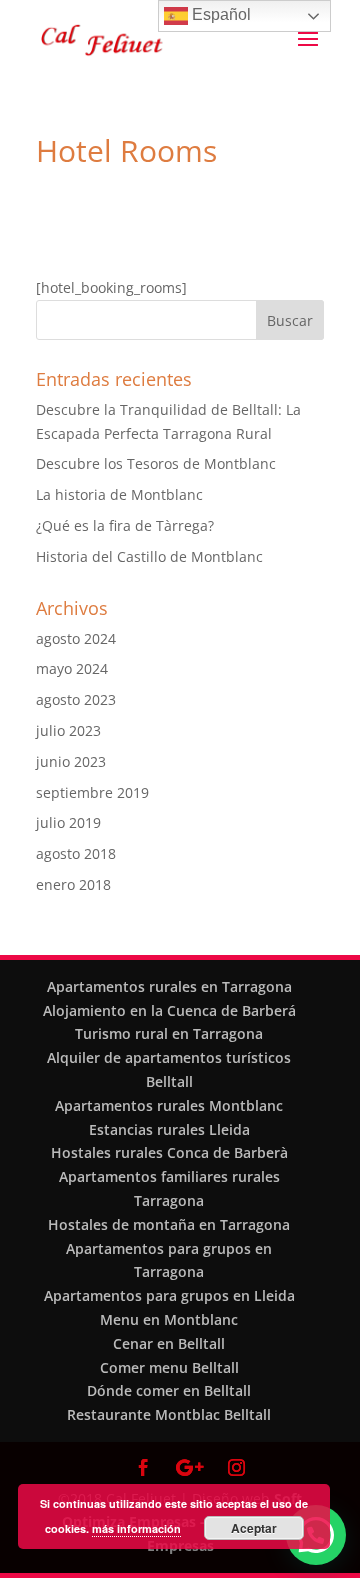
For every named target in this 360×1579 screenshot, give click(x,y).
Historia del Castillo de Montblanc (149, 556)
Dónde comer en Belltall (169, 1390)
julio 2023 (68, 730)
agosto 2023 (76, 699)
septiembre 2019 (92, 792)
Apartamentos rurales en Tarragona (169, 986)
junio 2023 (71, 761)
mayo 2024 (72, 668)
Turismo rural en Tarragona (169, 1033)
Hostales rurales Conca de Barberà (169, 1152)
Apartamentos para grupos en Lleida (169, 1295)
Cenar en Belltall (169, 1343)
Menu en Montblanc (169, 1319)
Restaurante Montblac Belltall (169, 1414)
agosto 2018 (76, 853)
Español (219, 14)
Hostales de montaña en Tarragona (169, 1224)
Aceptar (254, 1528)
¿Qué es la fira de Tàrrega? (125, 525)
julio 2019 (68, 822)
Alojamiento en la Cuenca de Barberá (169, 1010)
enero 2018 (73, 884)
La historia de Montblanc (119, 494)
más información (136, 1528)
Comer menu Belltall (169, 1367)
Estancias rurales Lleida (169, 1129)
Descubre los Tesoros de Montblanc (156, 463)
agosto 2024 (76, 638)
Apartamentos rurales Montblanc (169, 1105)
